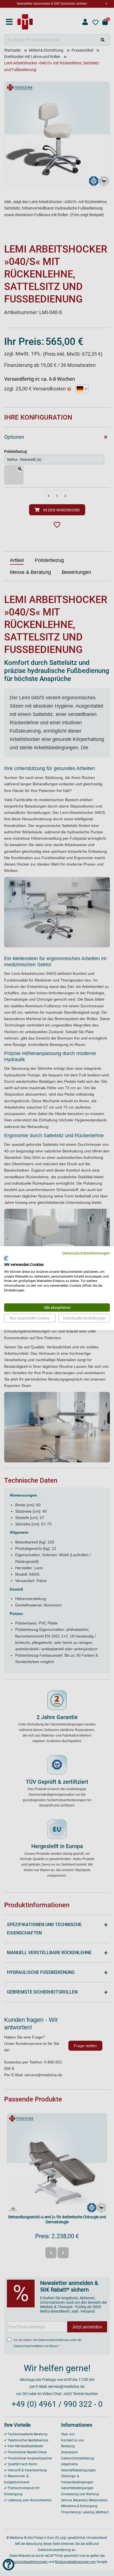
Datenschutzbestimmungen (86, 1253)
